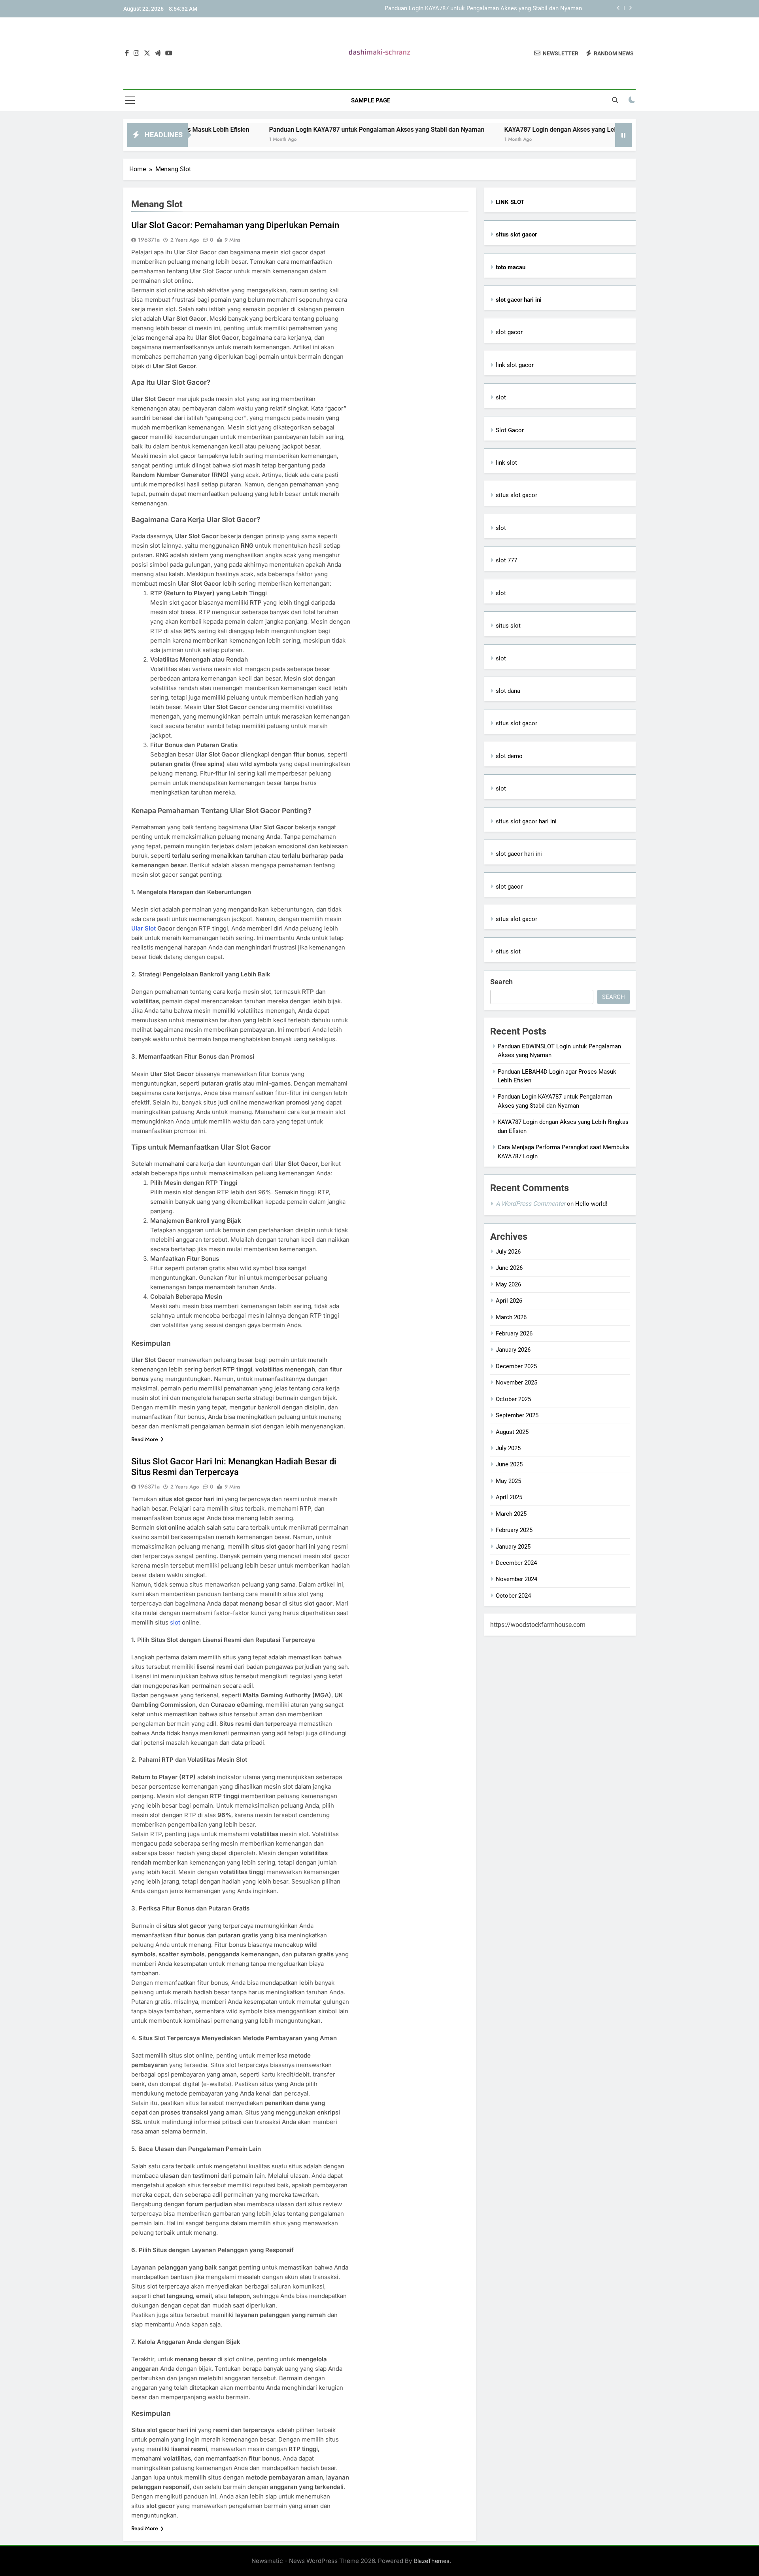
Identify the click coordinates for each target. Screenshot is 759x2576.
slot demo (509, 756)
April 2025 (509, 1497)
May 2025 (508, 1481)
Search (501, 982)
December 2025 (516, 1366)
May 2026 (508, 1284)
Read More (145, 1439)
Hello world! (591, 1204)
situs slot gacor (516, 495)
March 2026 (511, 1317)
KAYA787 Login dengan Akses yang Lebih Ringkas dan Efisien (517, 130)
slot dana (508, 691)
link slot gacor (515, 365)
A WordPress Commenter (531, 1204)
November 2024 (516, 1579)
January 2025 (513, 1547)
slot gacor (509, 332)
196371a (149, 240)
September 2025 (517, 1415)
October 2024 (513, 1596)
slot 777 (506, 560)
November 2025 (516, 1383)
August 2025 (512, 1432)
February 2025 (514, 1530)
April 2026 (509, 1301)
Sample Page (371, 100)
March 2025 (511, 1514)
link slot (506, 463)
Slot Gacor (510, 430)
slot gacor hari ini (519, 854)
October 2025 (513, 1399)
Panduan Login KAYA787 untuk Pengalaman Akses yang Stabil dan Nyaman (301, 130)
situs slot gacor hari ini (526, 821)
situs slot (508, 626)
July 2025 (508, 1448)
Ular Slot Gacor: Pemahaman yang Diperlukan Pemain (235, 225)
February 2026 (514, 1333)
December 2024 (516, 1563)
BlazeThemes (432, 2561)
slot (175, 1622)
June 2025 (509, 1464)
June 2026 (509, 1268)
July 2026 (508, 1252)
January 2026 (513, 1350)
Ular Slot (144, 928)
